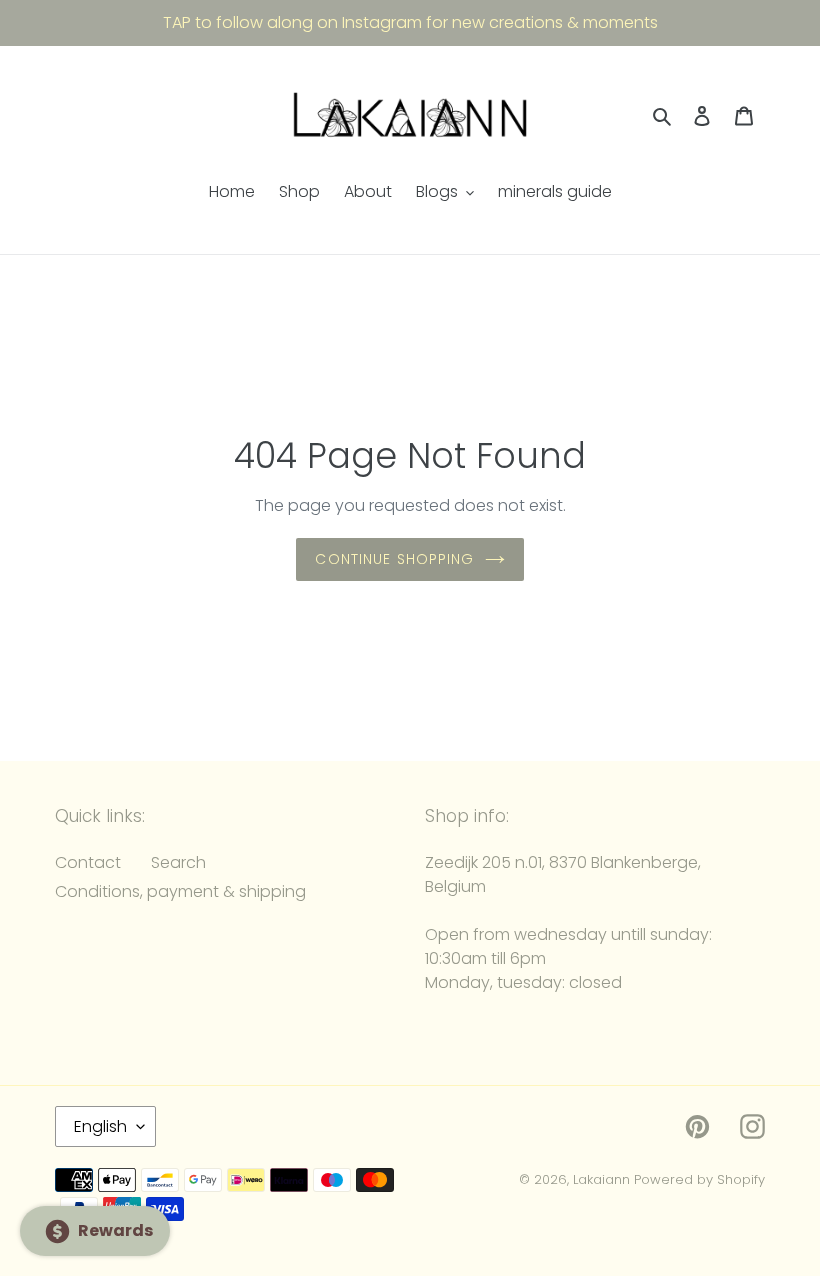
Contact (88, 862)
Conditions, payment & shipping (180, 891)
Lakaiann (601, 1179)
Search (178, 862)
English (100, 1126)
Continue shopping (394, 559)
